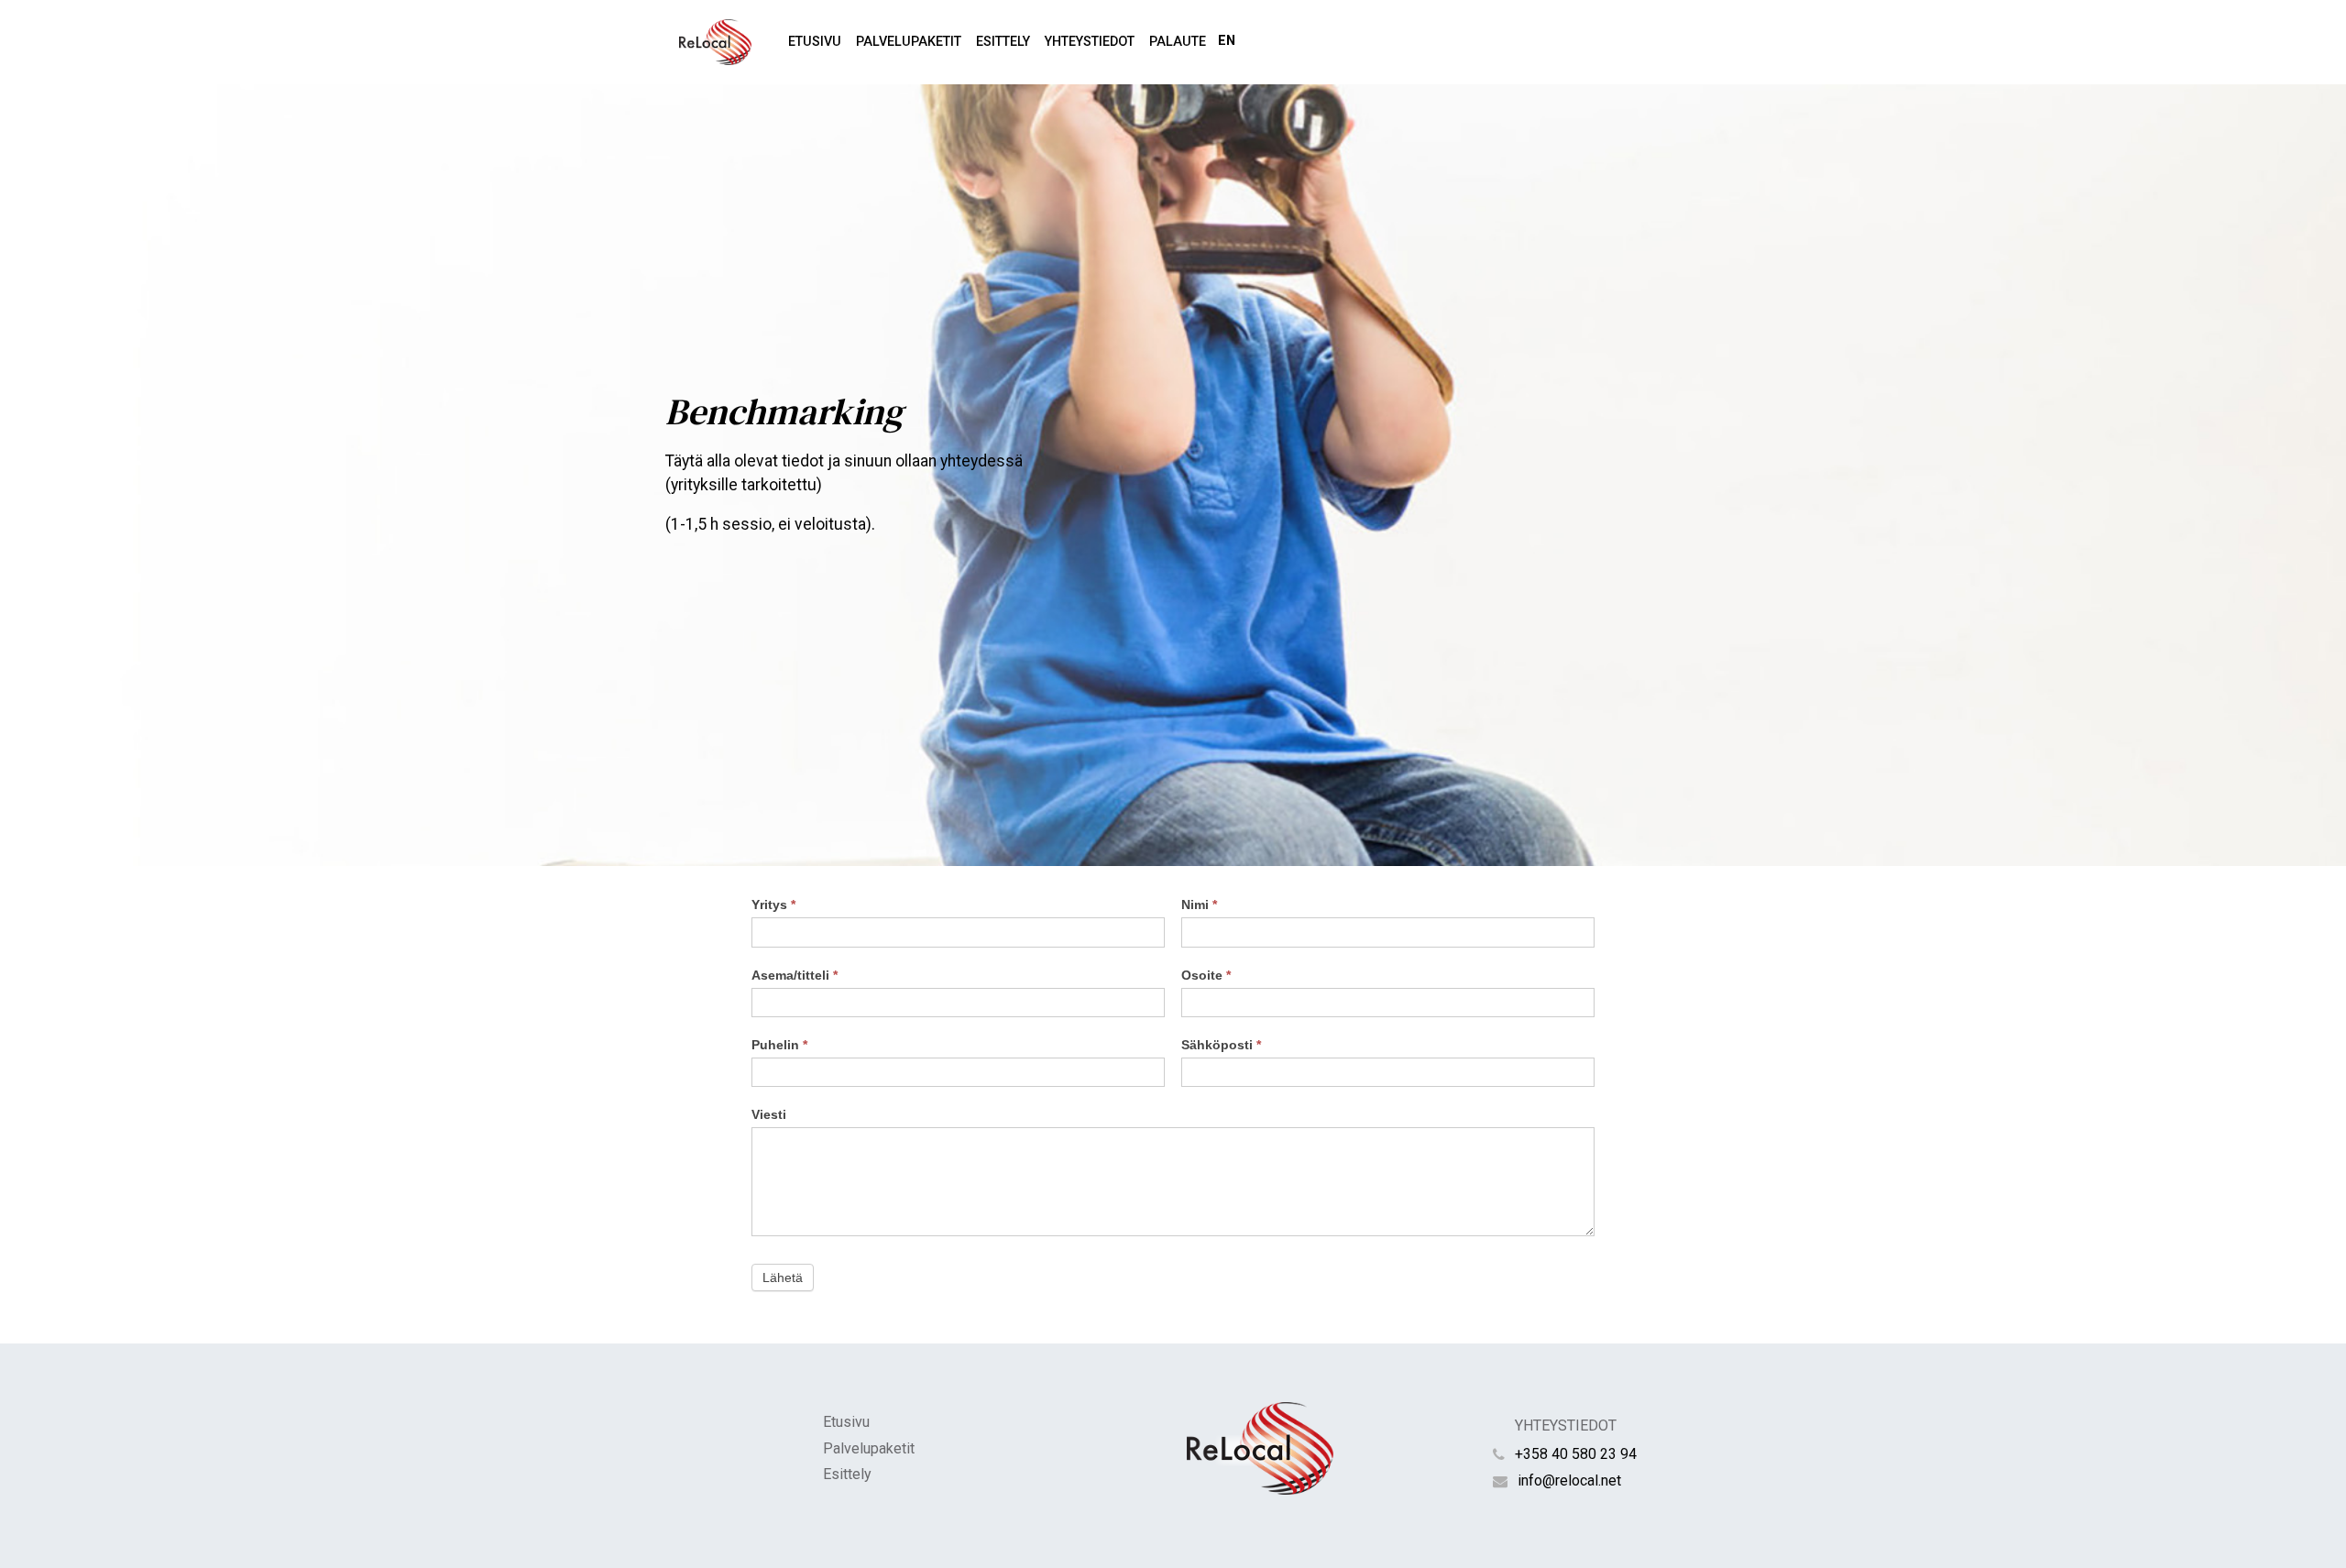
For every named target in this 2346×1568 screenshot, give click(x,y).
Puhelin (779, 1045)
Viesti (769, 1114)
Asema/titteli (795, 975)
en (1227, 41)
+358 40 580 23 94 (1576, 1454)
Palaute (1178, 42)
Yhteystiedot (1090, 42)
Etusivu (815, 42)
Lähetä (783, 1277)
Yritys (773, 905)
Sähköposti (1221, 1045)
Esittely (1003, 42)
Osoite (1206, 975)
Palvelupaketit (909, 42)
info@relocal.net (1569, 1480)
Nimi (1199, 905)
